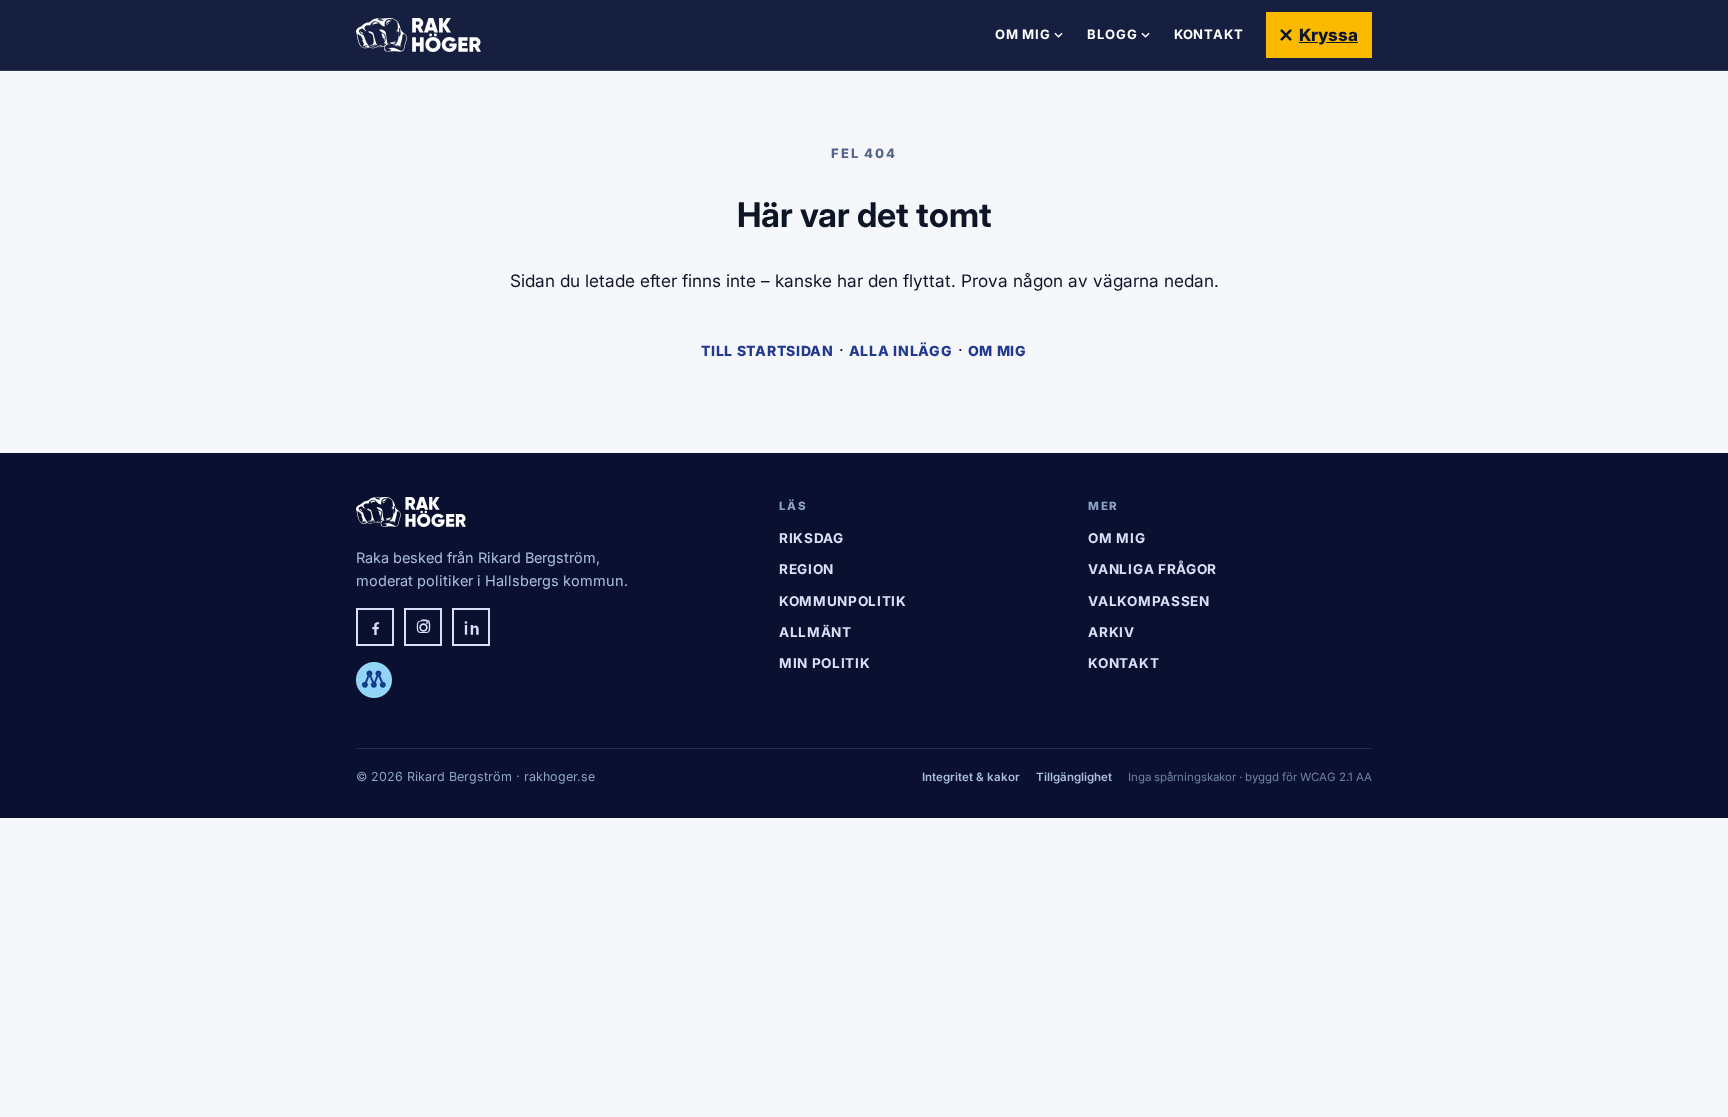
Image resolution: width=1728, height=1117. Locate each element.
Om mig (1023, 34)
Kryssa (1328, 35)
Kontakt (1209, 34)
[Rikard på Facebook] (375, 627)
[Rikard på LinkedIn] (471, 627)
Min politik (824, 663)
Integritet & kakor (971, 777)
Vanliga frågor (1152, 569)
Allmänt (815, 632)
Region (806, 569)
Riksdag (811, 538)
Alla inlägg (901, 350)
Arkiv (1111, 632)
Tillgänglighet (1074, 777)
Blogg (1112, 34)
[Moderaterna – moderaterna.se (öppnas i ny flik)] (374, 680)
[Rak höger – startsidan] (418, 35)
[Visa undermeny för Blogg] (1145, 35)
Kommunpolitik (843, 601)
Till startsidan (767, 350)
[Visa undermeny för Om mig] (1058, 35)
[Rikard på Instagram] (423, 627)
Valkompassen (1148, 601)
